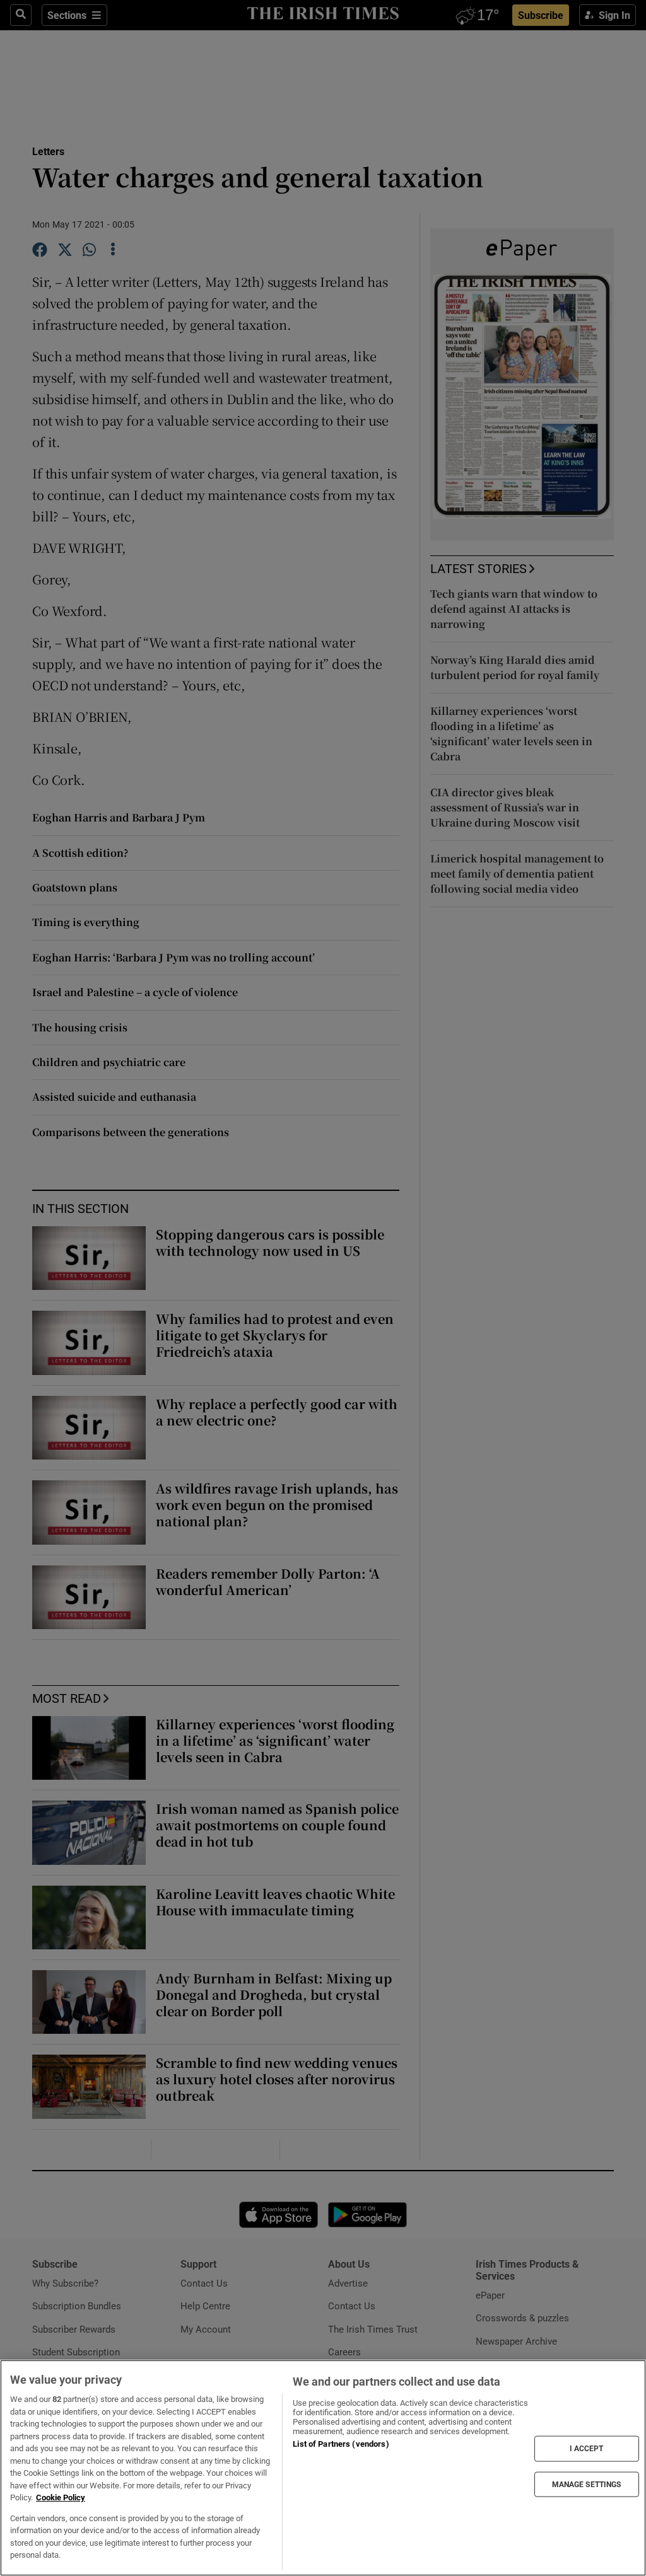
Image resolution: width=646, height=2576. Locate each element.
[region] (323, 2468)
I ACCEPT (587, 2449)
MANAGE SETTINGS (587, 2484)
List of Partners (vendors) (341, 2444)
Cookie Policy (61, 2498)
